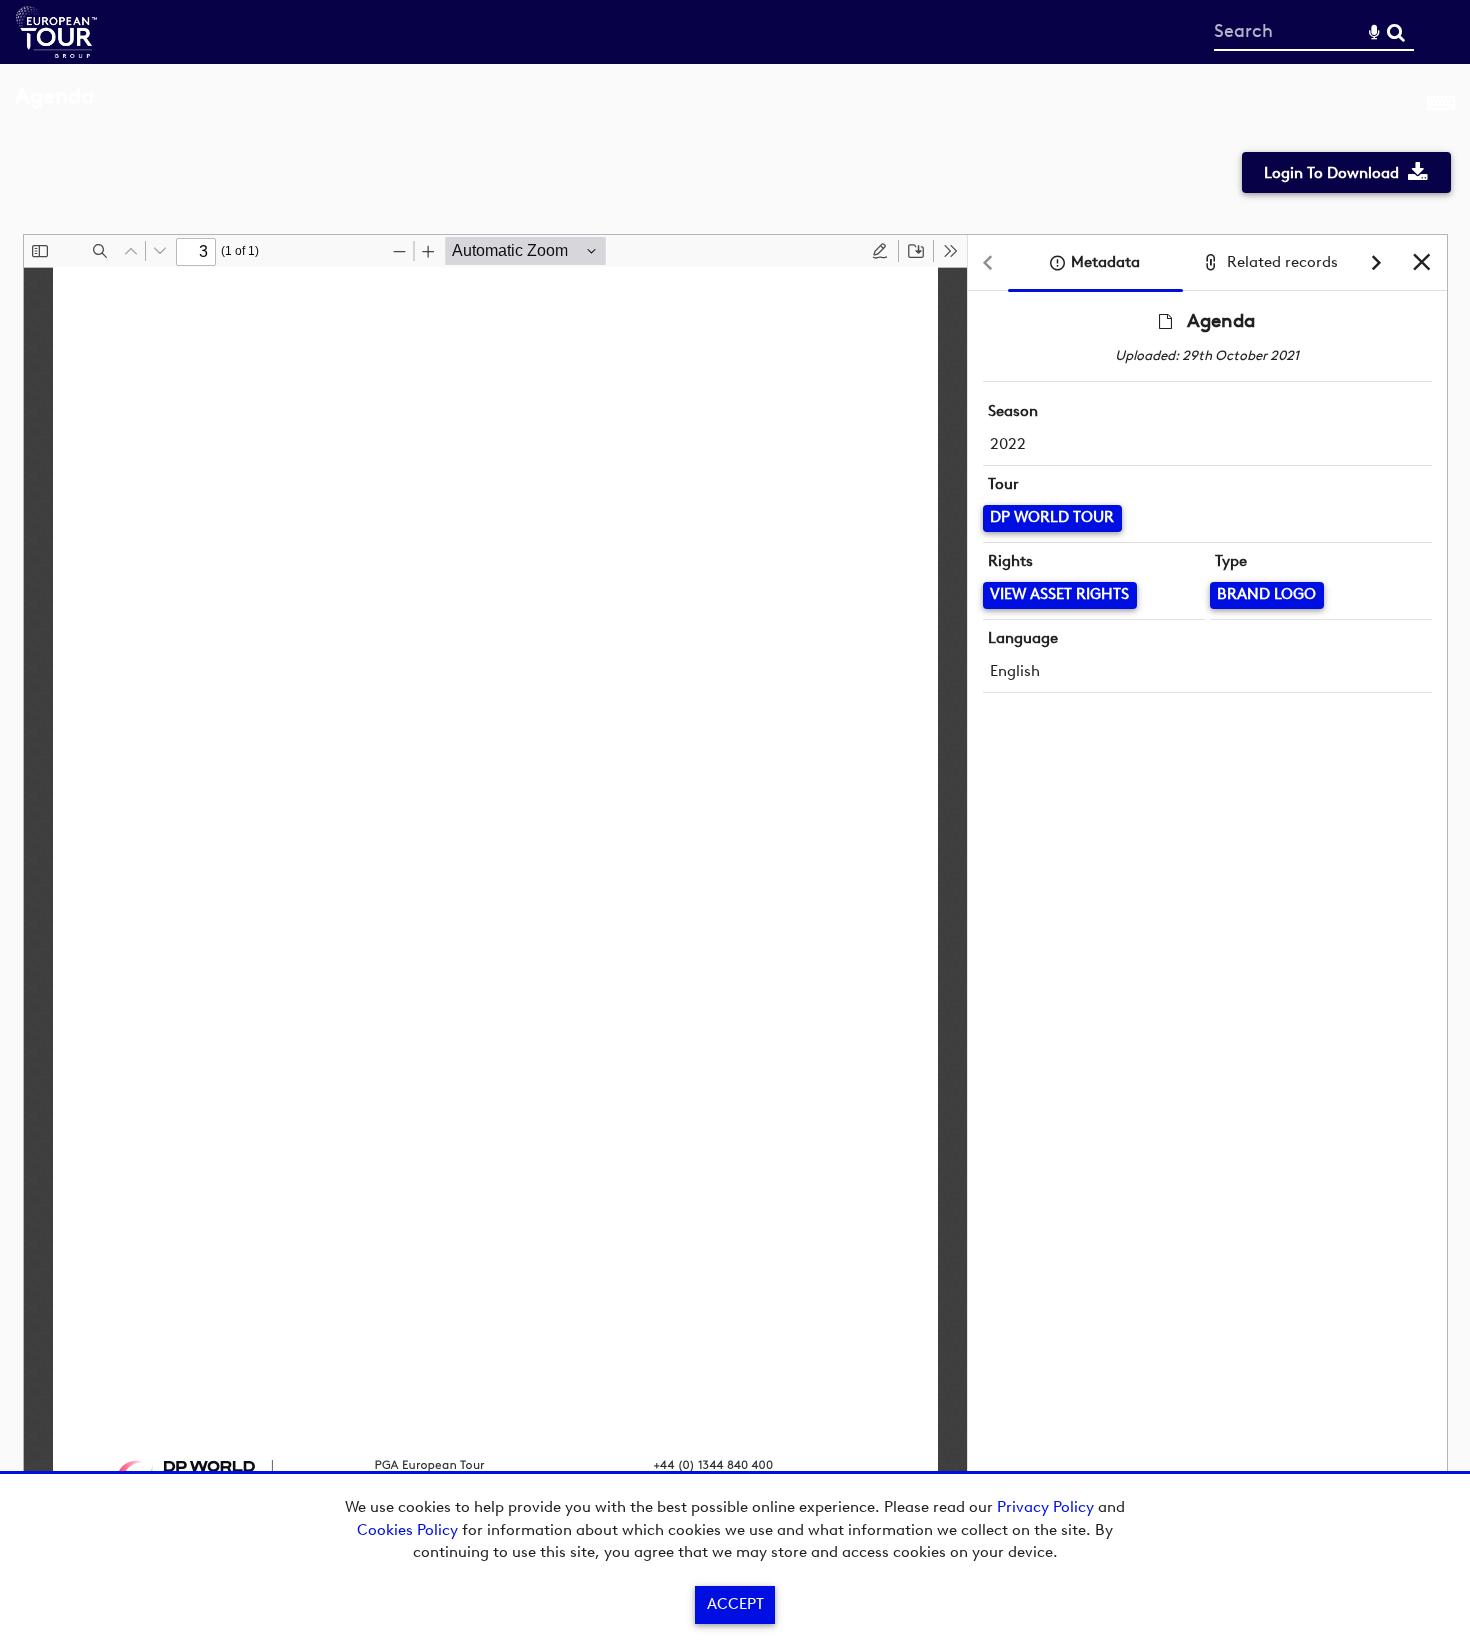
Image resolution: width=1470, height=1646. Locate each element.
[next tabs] (1377, 263)
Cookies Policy (407, 1530)
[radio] (880, 251)
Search (1395, 32)
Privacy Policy (1045, 1507)
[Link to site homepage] (56, 52)
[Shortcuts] (1441, 107)
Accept (735, 1604)
